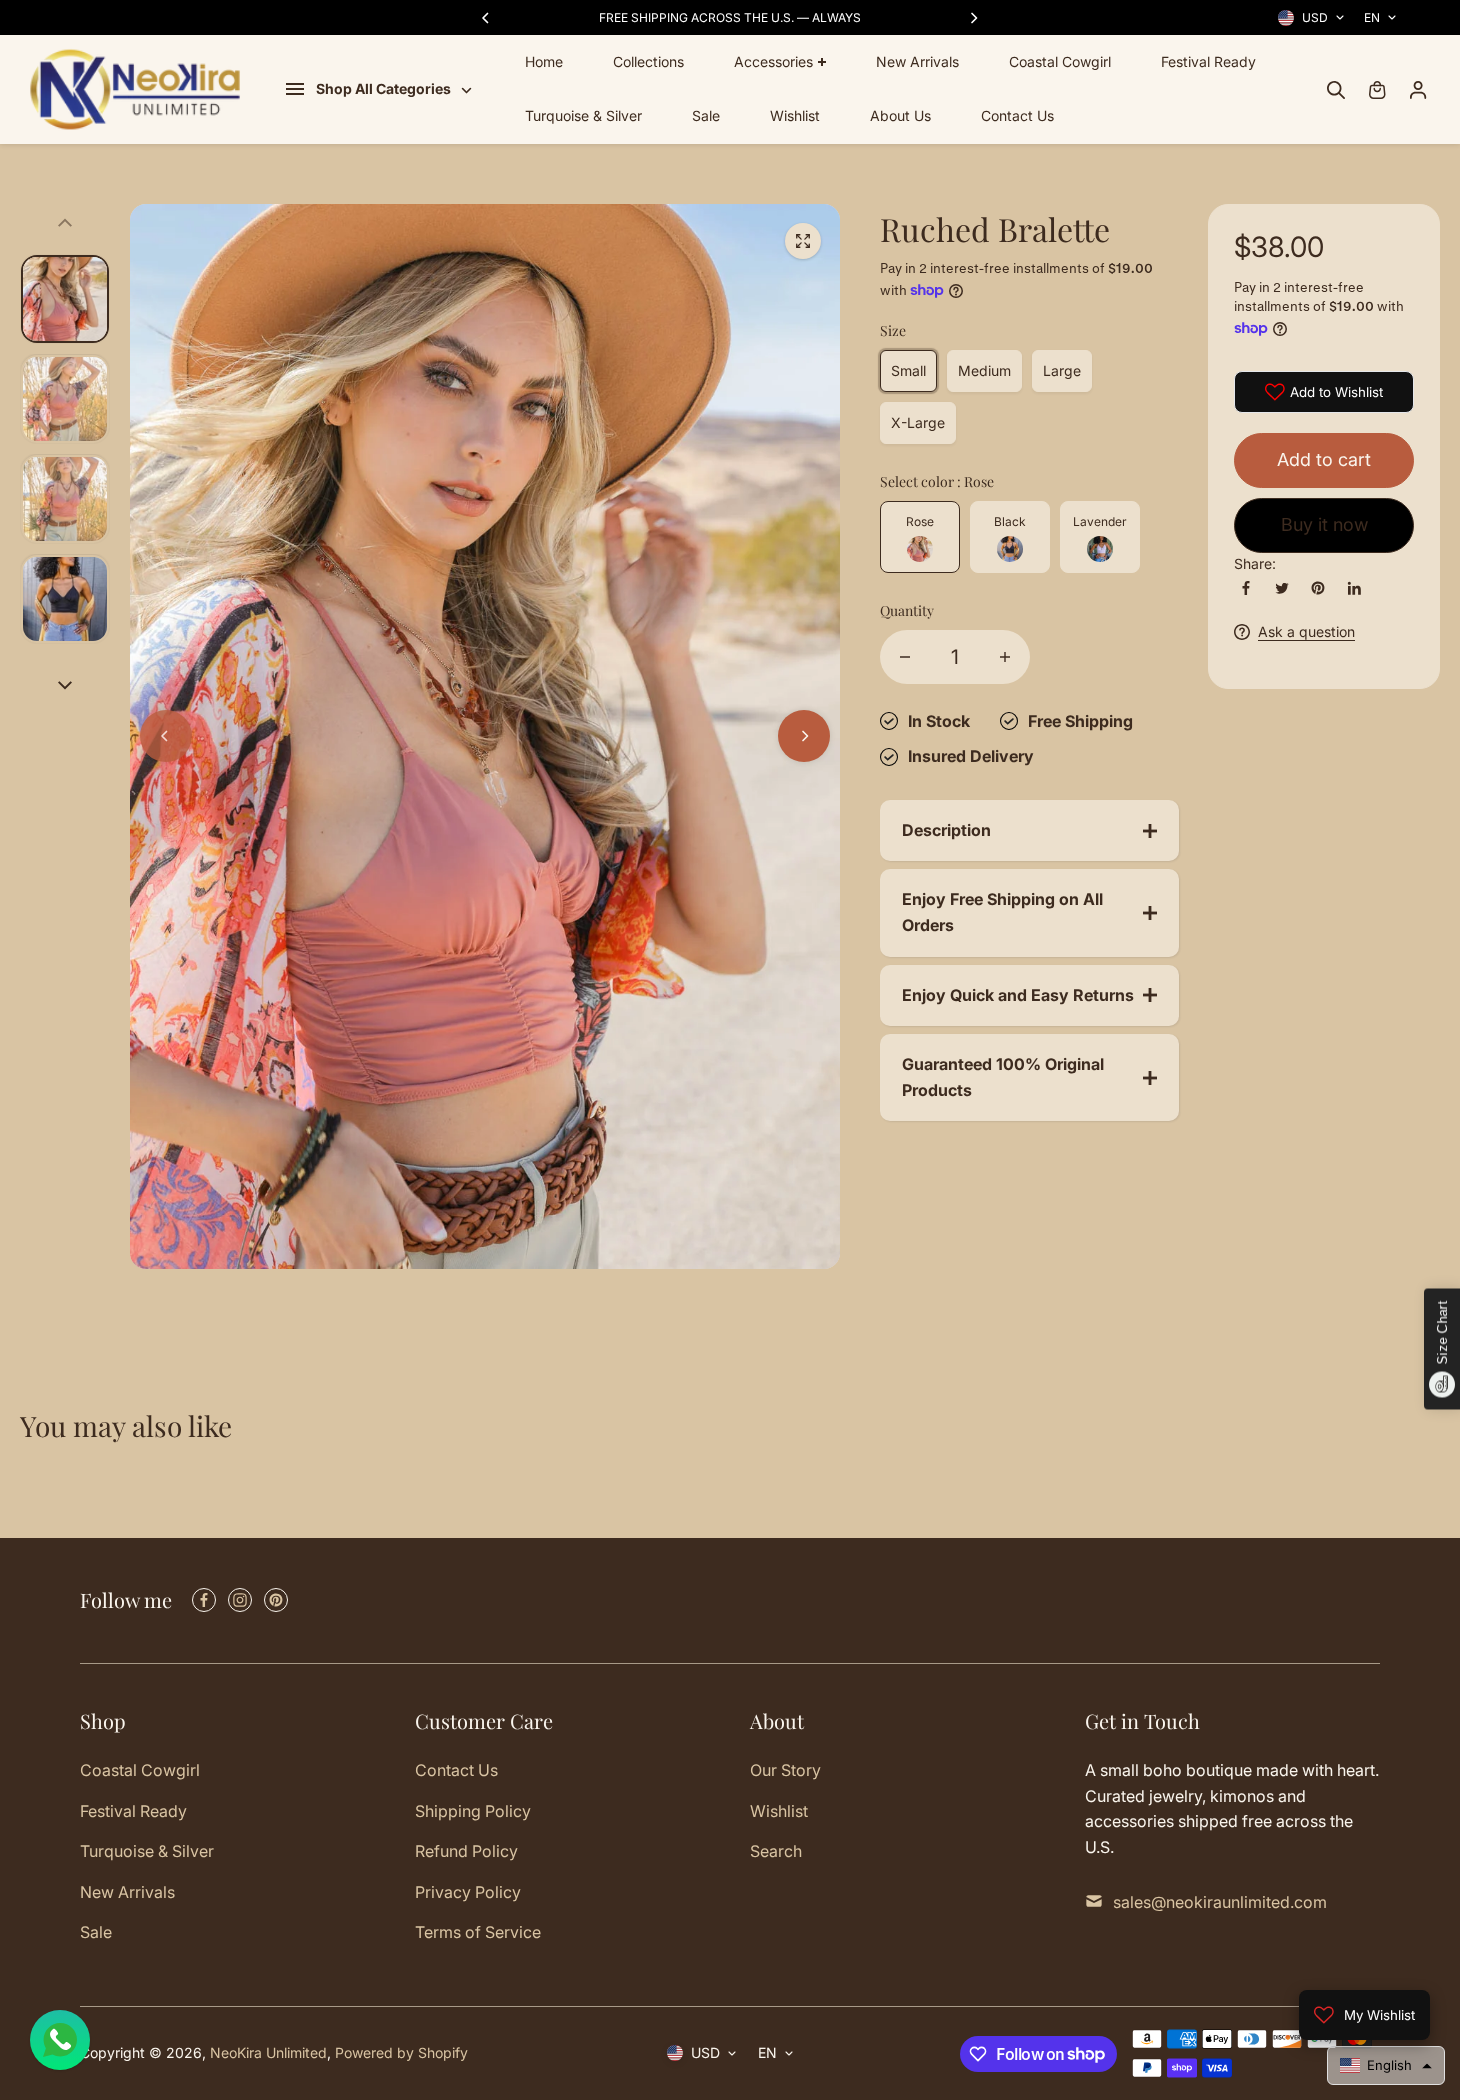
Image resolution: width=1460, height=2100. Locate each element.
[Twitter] (1282, 588)
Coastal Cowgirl (1060, 61)
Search (776, 1851)
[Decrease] (905, 657)
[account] (1418, 90)
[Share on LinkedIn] (1354, 588)
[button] (1386, 2065)
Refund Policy (466, 1851)
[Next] (973, 18)
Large (1062, 370)
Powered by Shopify (401, 2052)
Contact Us (1017, 116)
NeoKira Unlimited (268, 2052)
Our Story (785, 1770)
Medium (984, 370)
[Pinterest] (1318, 588)
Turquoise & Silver (583, 116)
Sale (706, 116)
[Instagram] (240, 1600)
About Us (900, 116)
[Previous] (487, 18)
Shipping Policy (473, 1811)
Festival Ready (1208, 61)
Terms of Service (478, 1932)
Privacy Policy (468, 1892)
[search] (1336, 90)
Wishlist (795, 116)
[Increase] (1005, 657)
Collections (648, 61)
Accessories (773, 61)
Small (908, 370)
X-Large (918, 422)
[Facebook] (1246, 588)
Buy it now (1324, 525)
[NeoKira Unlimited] (135, 89)
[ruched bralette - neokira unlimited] (803, 241)
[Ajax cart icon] (1377, 90)
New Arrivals (917, 61)
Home (544, 61)
